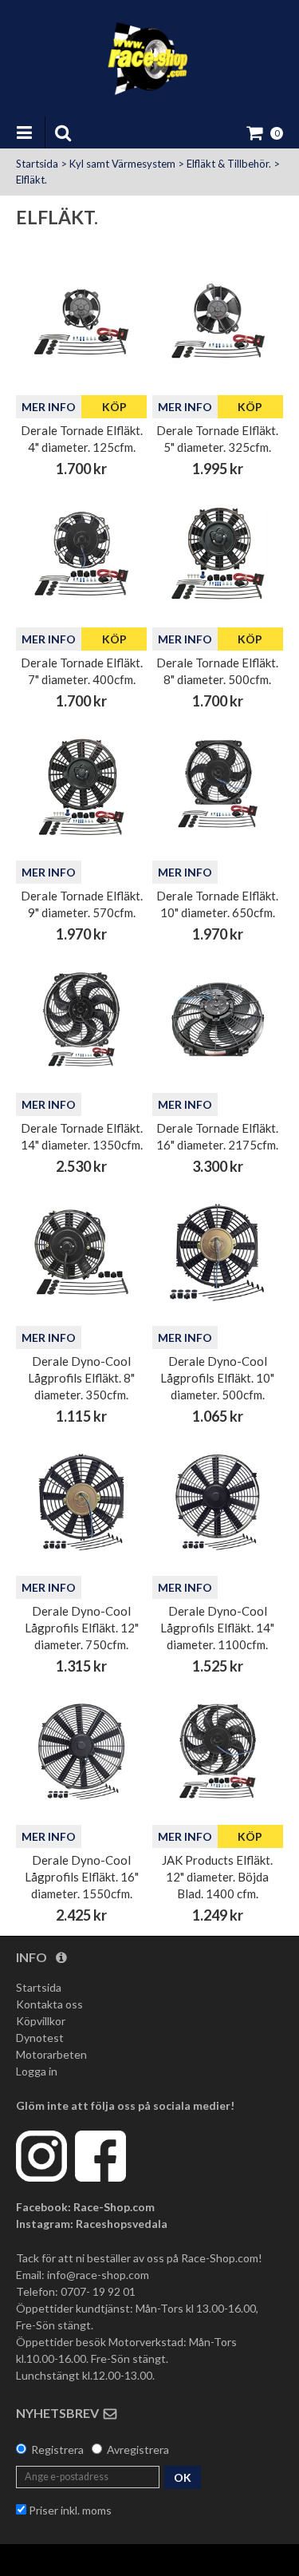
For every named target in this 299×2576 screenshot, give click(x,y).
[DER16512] (218, 1751)
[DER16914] (218, 1502)
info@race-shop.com (98, 2275)
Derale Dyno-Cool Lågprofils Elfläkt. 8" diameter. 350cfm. (81, 1378)
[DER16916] (81, 1751)
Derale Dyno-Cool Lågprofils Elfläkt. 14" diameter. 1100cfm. (217, 1628)
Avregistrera (138, 2449)
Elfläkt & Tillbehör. (229, 164)
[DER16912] (81, 1502)
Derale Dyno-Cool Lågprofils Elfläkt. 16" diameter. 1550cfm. (82, 1877)
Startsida (37, 164)
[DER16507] (81, 554)
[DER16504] (81, 321)
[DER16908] (81, 1252)
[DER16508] (218, 554)
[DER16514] (81, 1019)
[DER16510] (218, 787)
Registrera (57, 2449)
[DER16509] (81, 787)
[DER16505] (218, 321)
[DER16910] (218, 1252)
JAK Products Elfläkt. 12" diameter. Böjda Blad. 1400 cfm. (217, 1877)
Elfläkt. (31, 180)
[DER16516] (218, 1019)
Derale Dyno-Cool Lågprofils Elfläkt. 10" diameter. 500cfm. (217, 1378)
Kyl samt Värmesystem (122, 164)
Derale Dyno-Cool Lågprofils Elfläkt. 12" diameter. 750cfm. (82, 1628)
